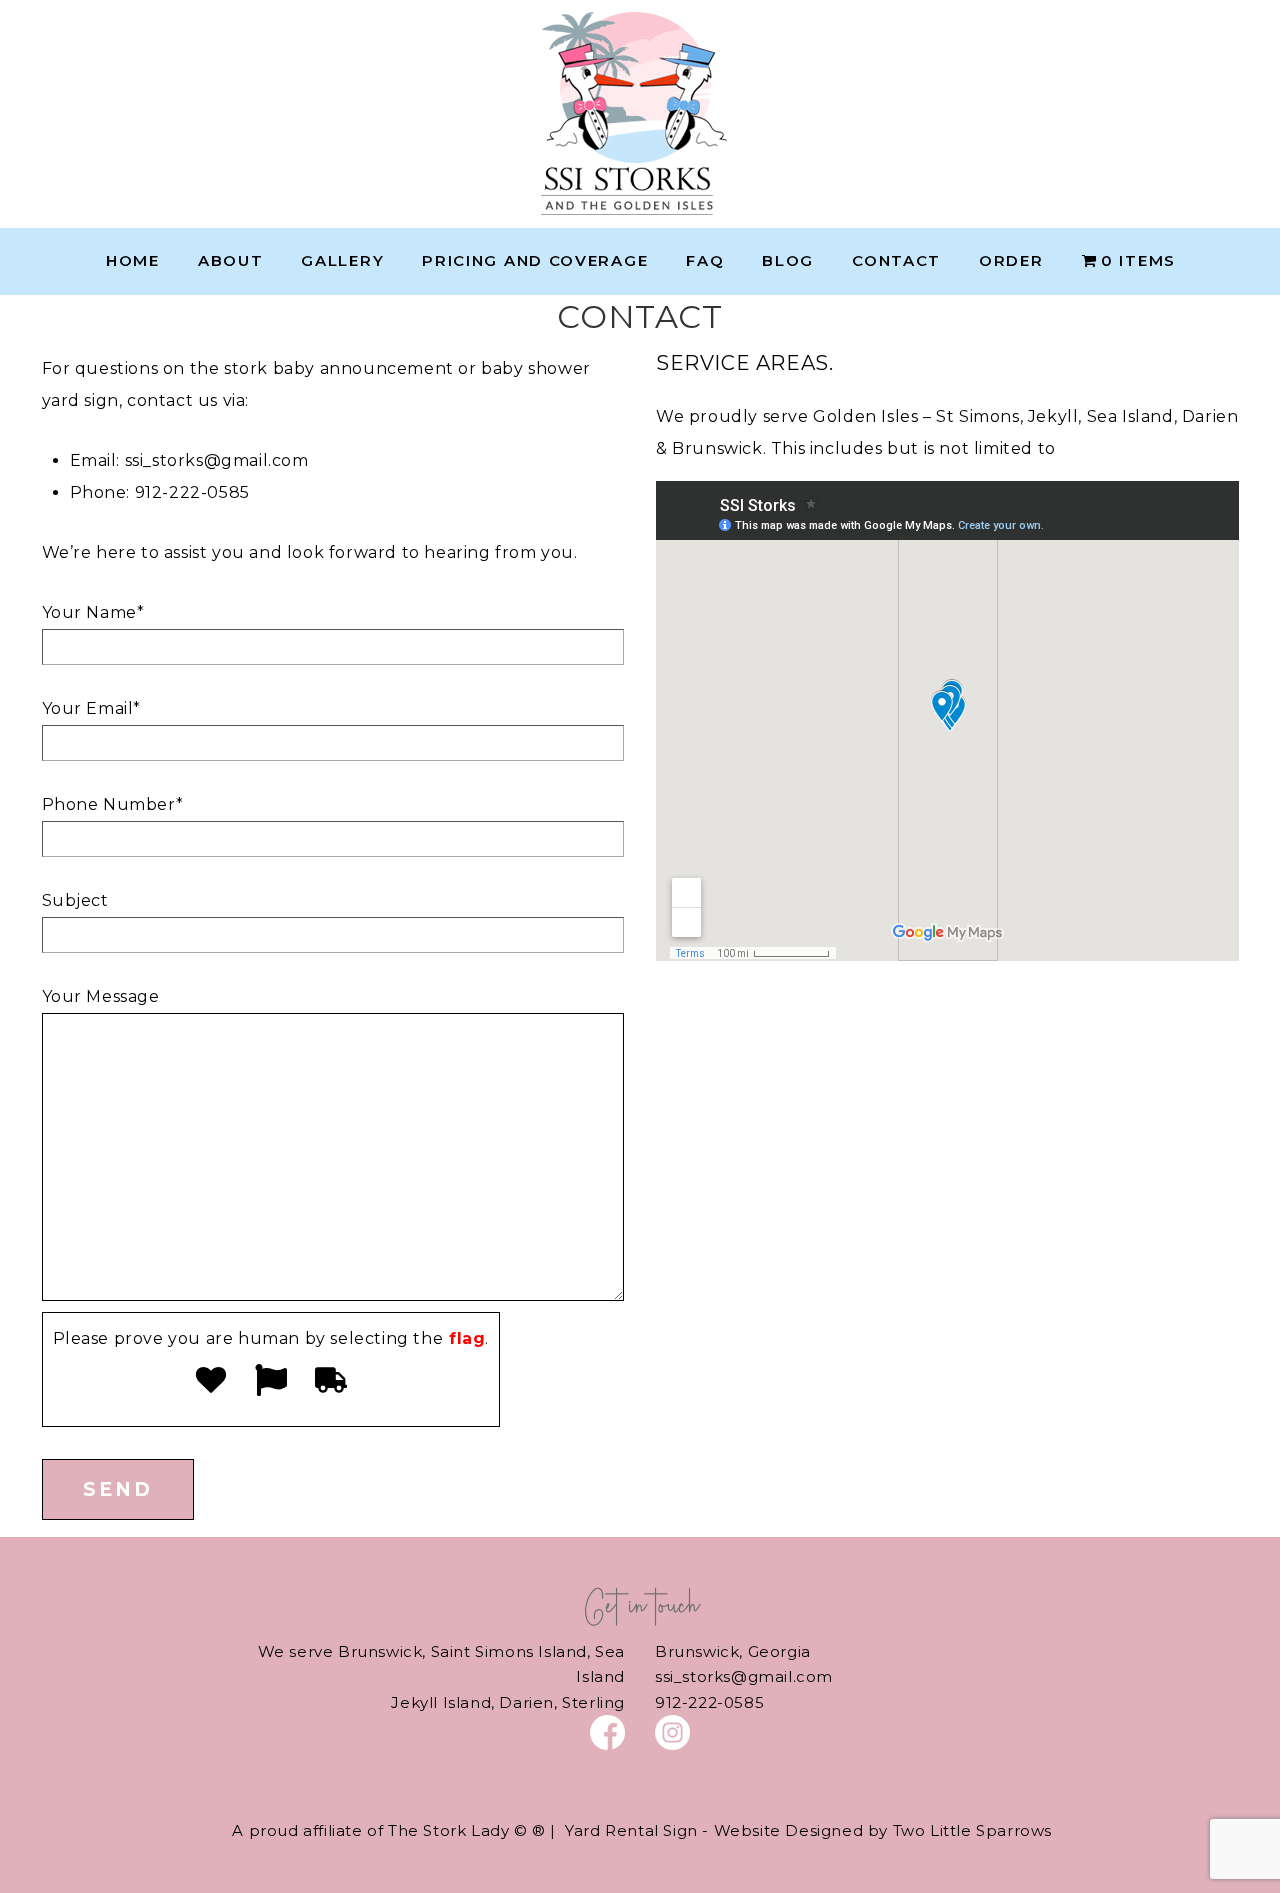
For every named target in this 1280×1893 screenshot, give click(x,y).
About (231, 260)
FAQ (705, 260)
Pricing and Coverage (535, 260)
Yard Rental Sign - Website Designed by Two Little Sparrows (808, 1830)
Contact (896, 260)
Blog (788, 260)
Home (133, 260)
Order (1011, 260)
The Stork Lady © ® (467, 1830)
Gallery (342, 260)
